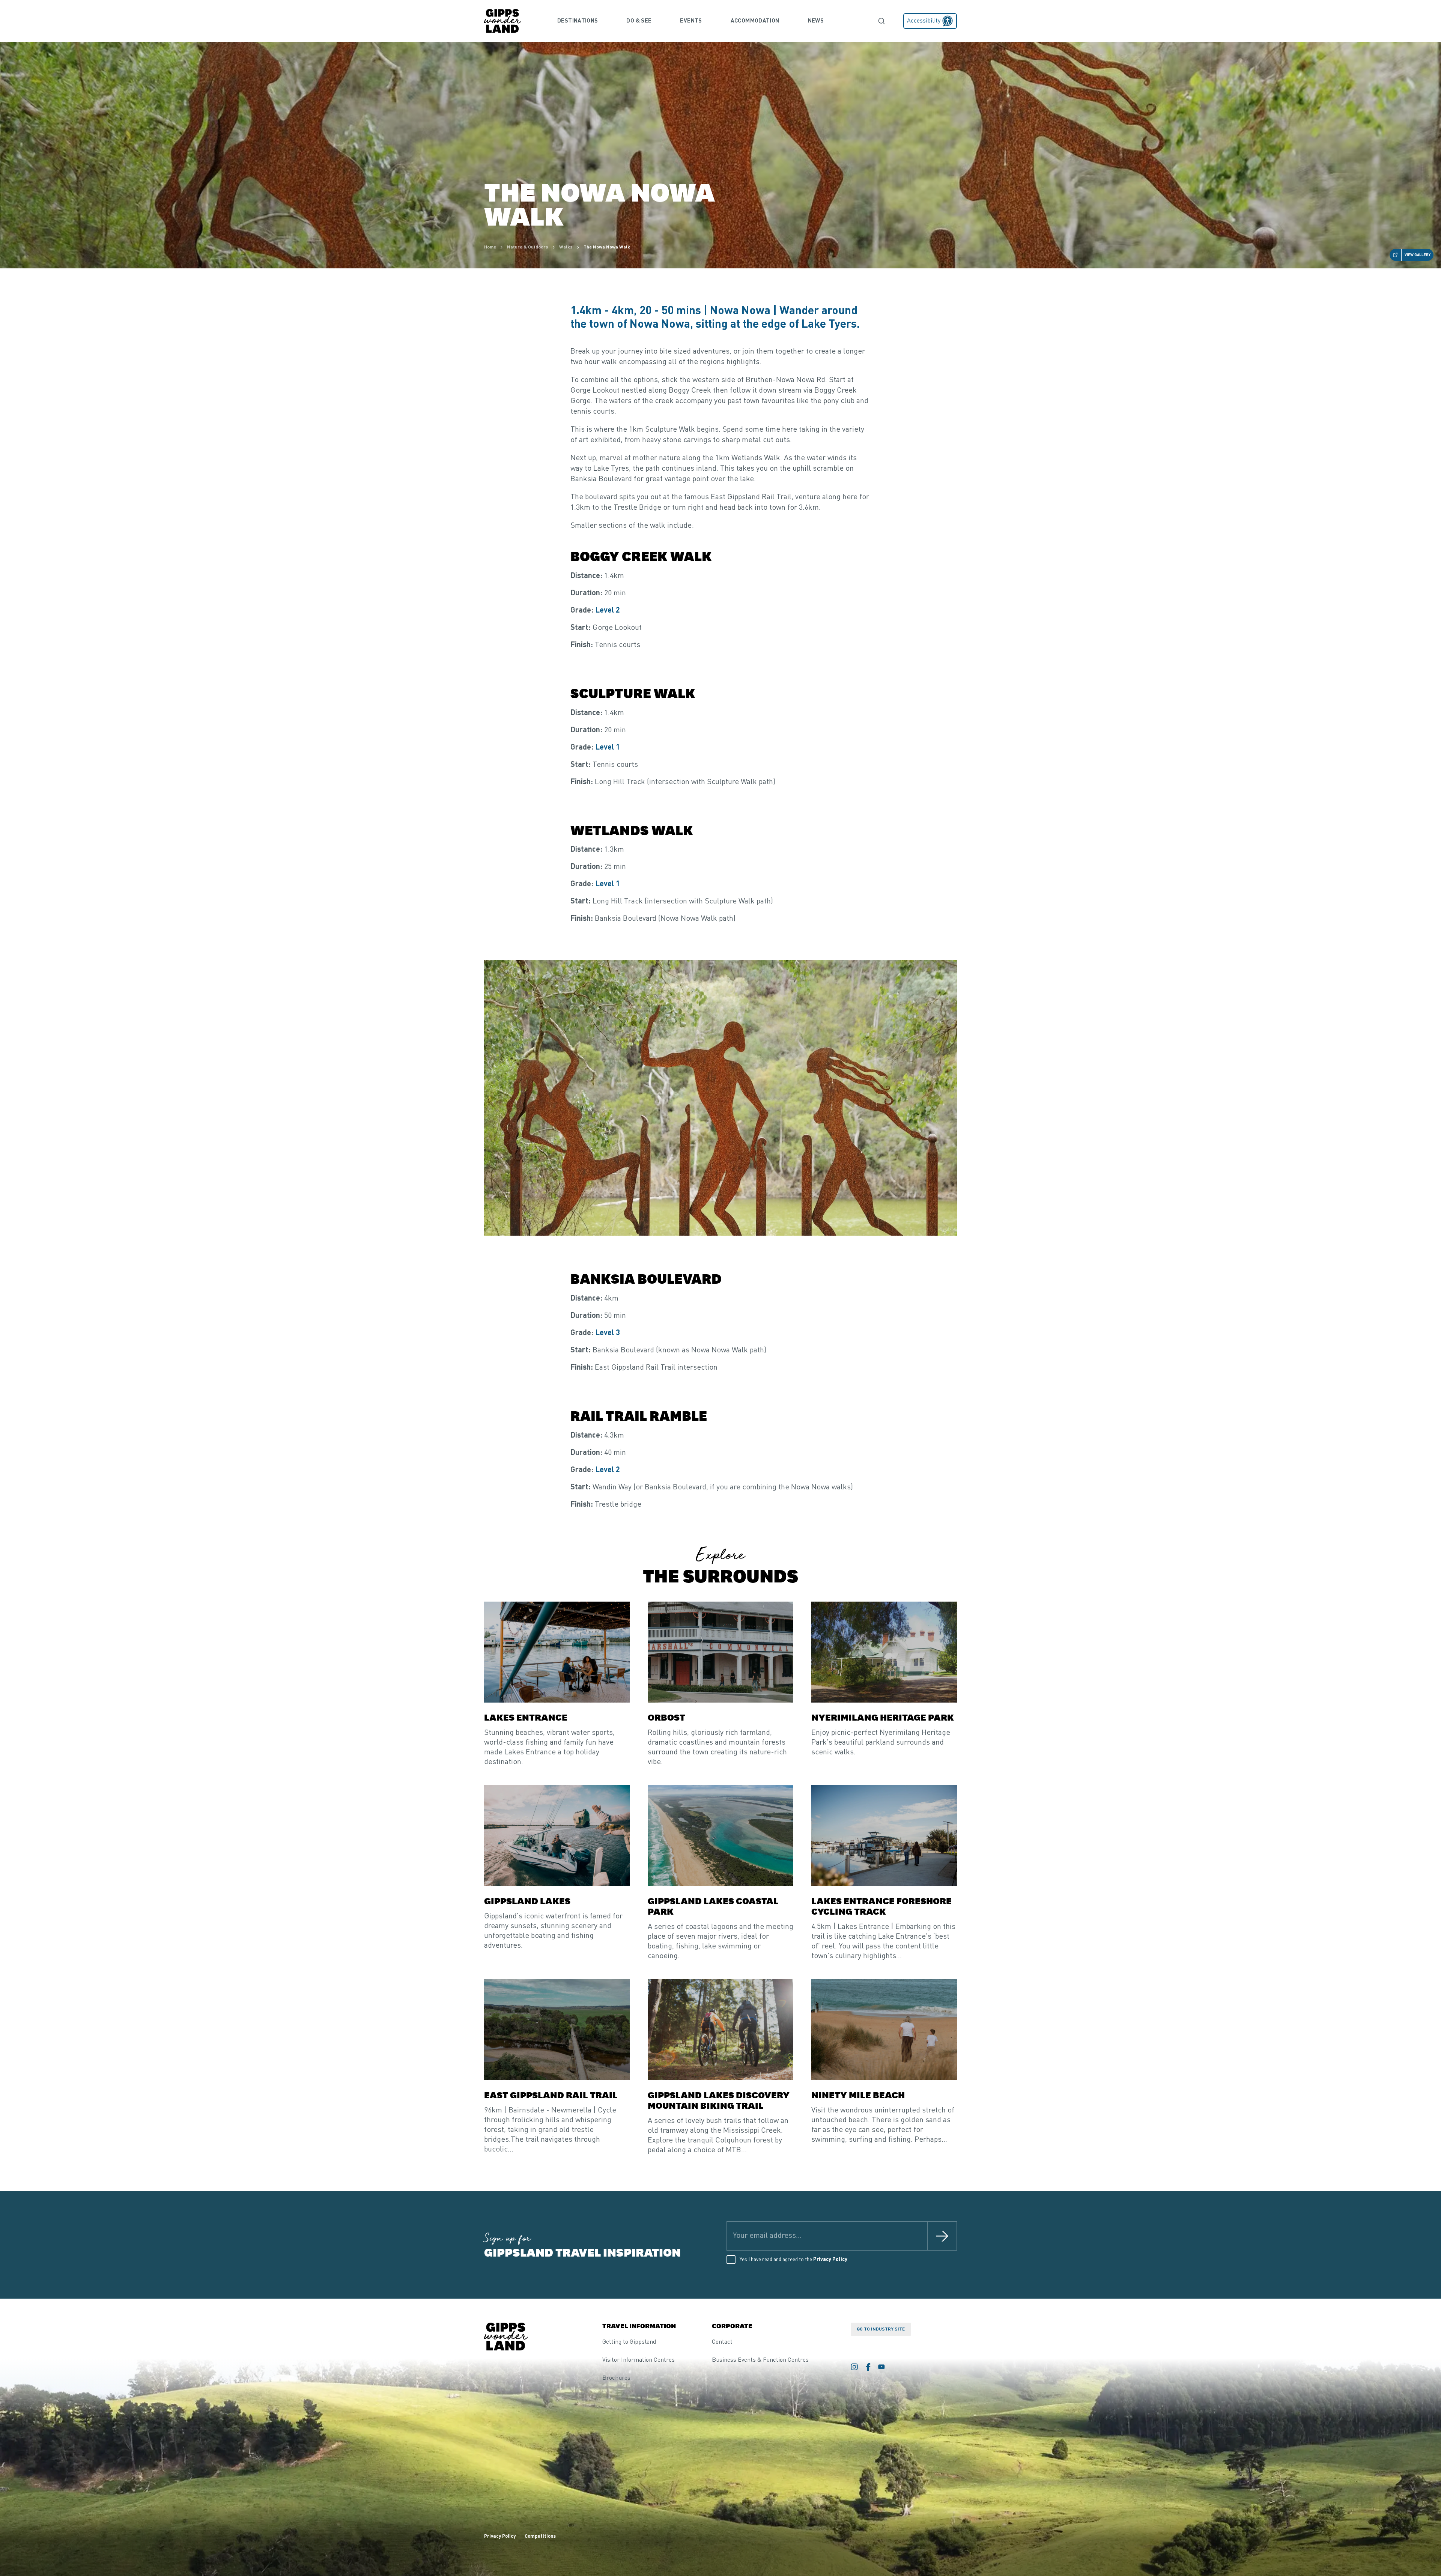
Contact (722, 2342)
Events (691, 21)
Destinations (578, 21)
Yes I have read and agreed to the (793, 2260)
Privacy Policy (830, 2260)
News (816, 21)
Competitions (540, 2536)
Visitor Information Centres (639, 2360)
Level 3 (608, 1333)
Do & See (639, 21)
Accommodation (755, 21)
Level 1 (608, 748)
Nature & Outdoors (528, 247)
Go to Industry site (881, 2329)
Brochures (616, 2378)
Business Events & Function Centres (760, 2360)
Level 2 (608, 611)
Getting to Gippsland (629, 2342)
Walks (566, 247)
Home (490, 247)
